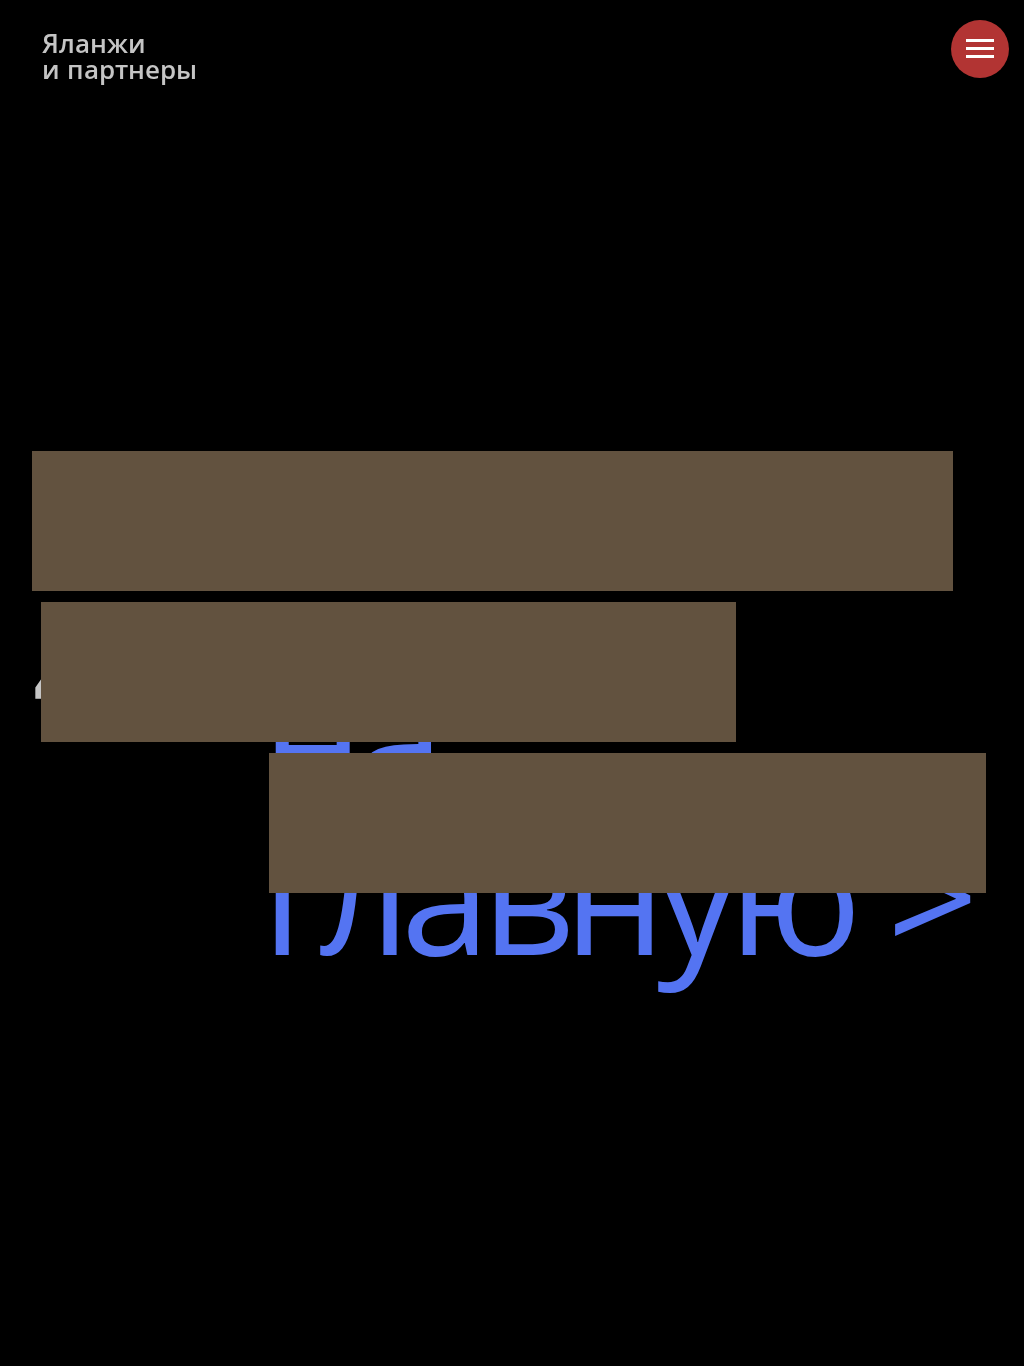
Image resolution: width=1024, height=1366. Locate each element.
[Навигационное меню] (980, 49)
